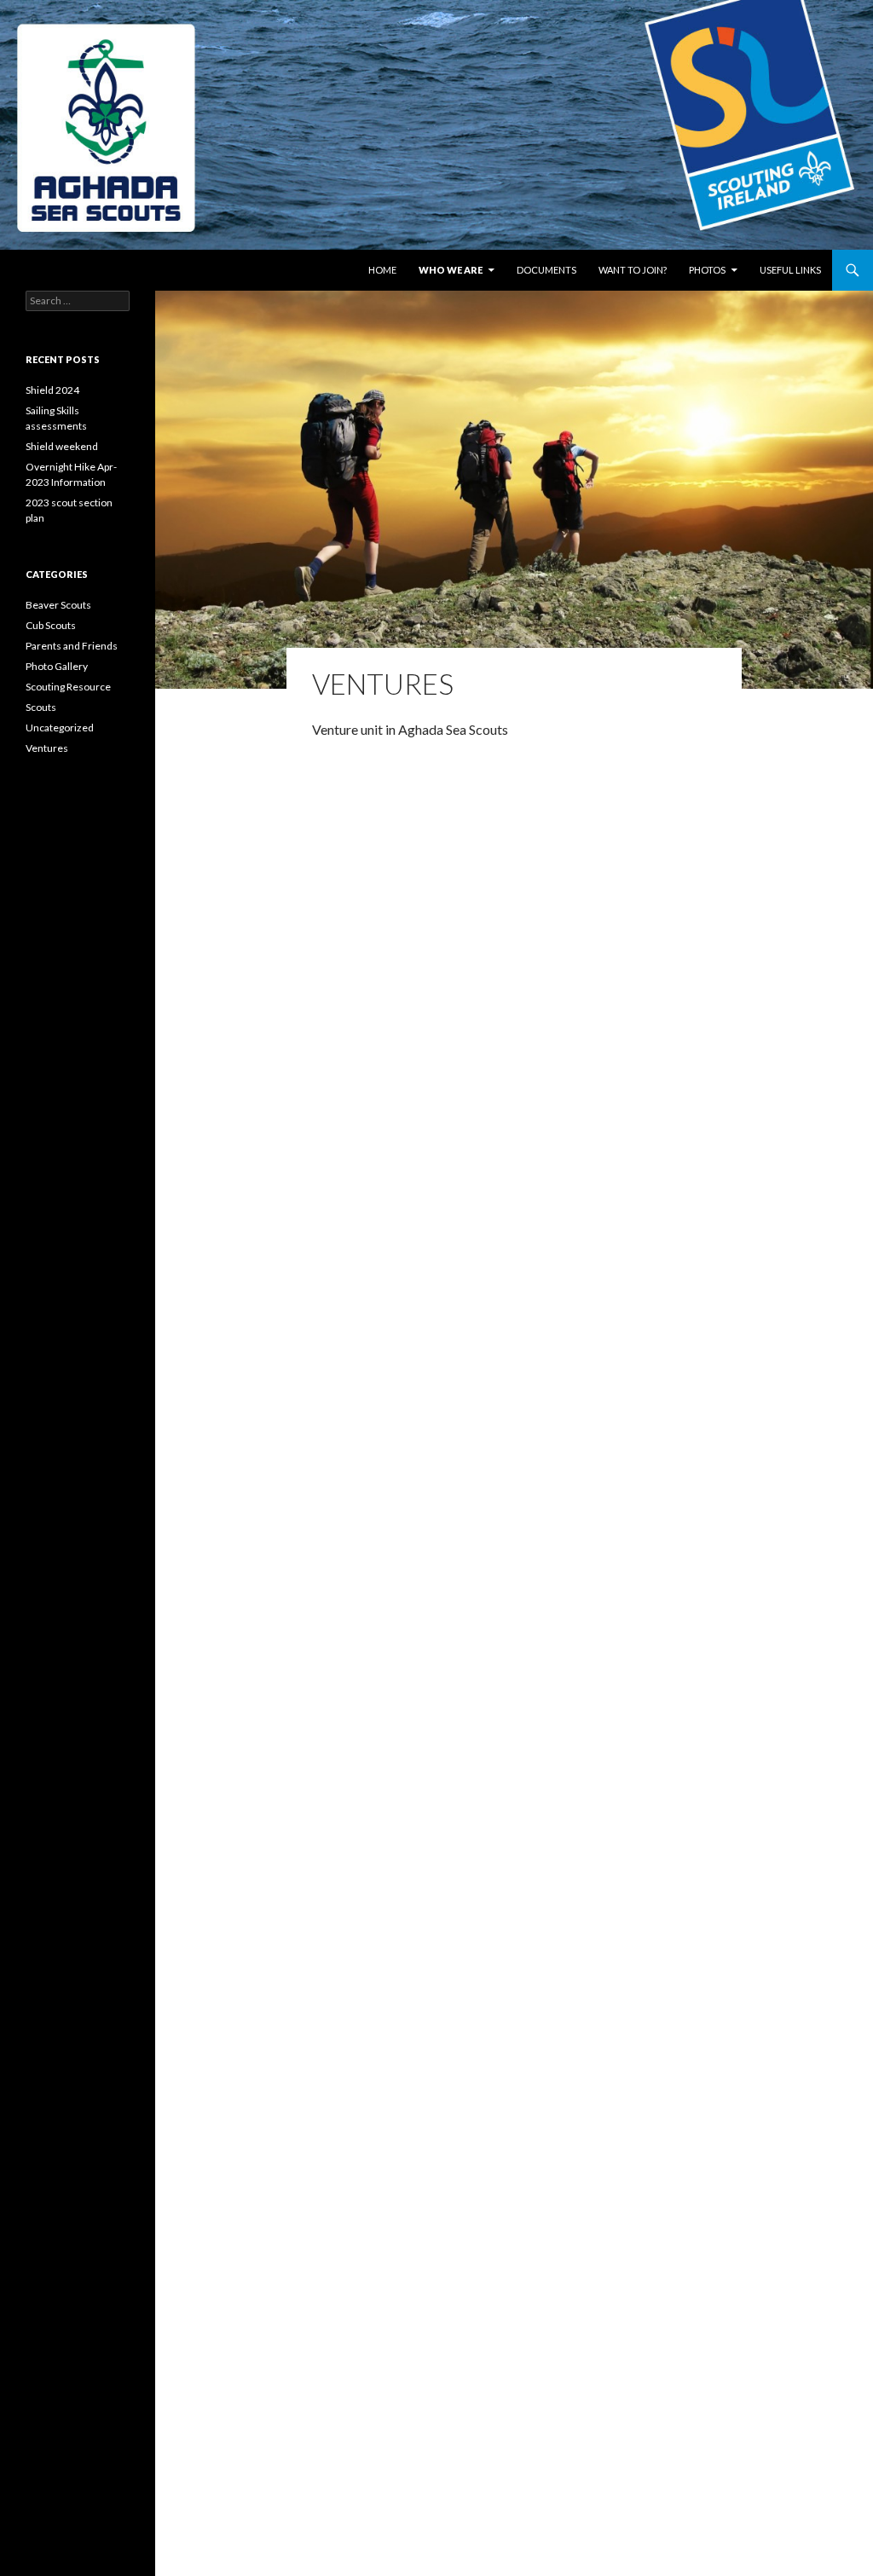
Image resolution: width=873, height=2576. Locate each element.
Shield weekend (62, 446)
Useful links (790, 270)
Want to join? (633, 270)
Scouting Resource (68, 687)
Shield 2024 (52, 390)
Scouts (41, 707)
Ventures (47, 748)
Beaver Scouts (58, 605)
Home (382, 270)
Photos (707, 270)
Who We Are (451, 270)
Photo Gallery (57, 666)
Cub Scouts (51, 625)
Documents (546, 270)
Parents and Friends (72, 646)
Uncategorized (60, 728)
